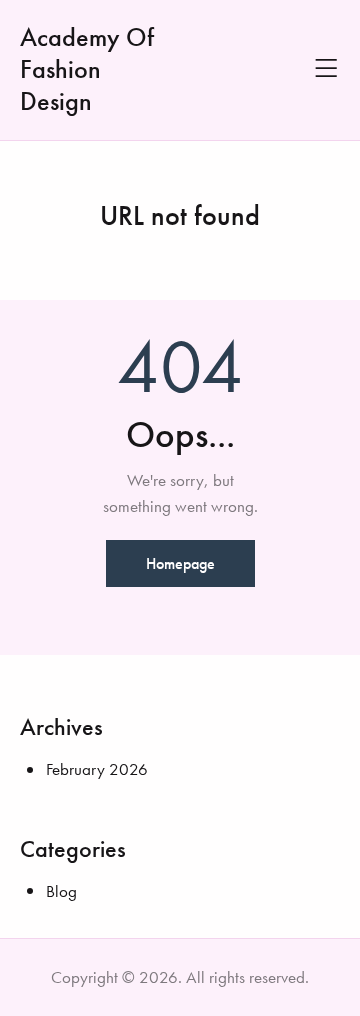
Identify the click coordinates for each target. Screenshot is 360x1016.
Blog (61, 891)
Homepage (180, 563)
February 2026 (97, 769)
